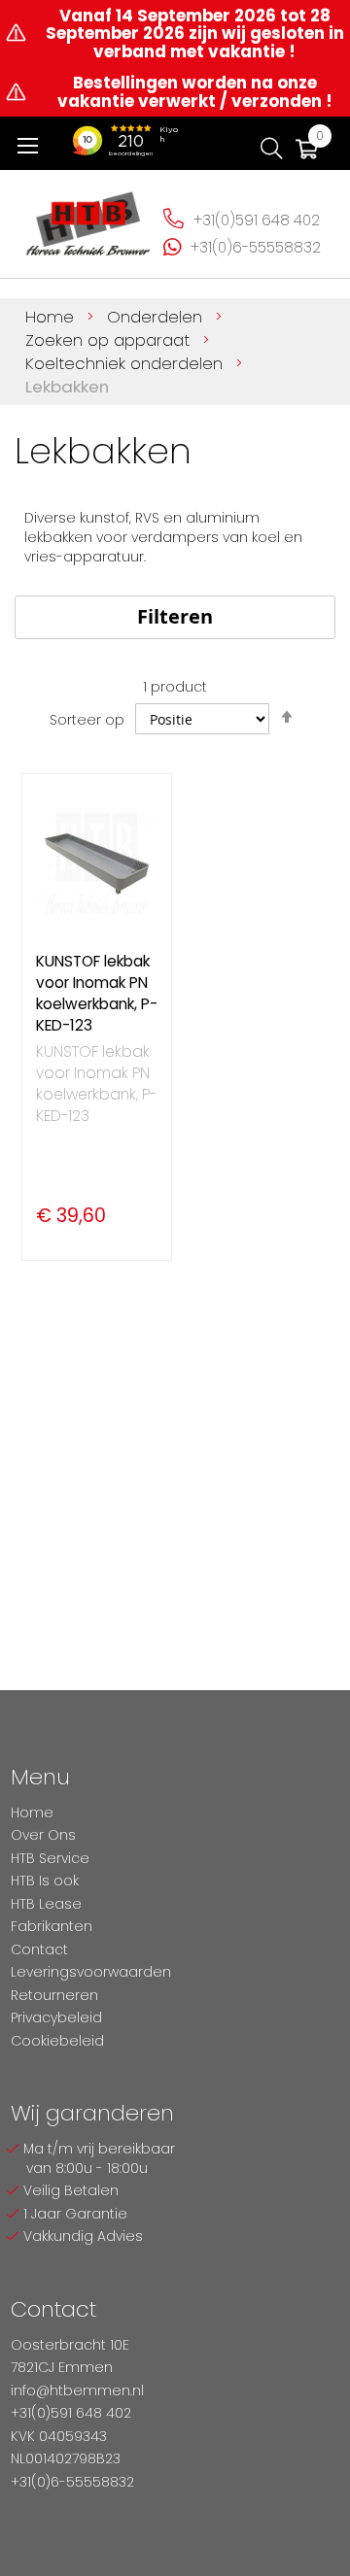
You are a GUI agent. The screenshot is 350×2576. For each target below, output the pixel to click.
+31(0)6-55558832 (256, 247)
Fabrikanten (52, 1926)
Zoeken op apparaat (110, 340)
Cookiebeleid (57, 2041)
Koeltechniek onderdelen (126, 363)
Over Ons (43, 1835)
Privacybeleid (56, 2017)
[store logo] (88, 218)
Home (52, 317)
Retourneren (54, 1995)
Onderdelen (157, 317)
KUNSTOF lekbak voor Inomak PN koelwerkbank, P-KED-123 (97, 993)
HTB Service (50, 1858)
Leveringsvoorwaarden (91, 1972)
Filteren (175, 616)
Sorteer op (87, 720)
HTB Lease (46, 1904)
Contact (39, 1949)
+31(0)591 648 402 (257, 220)
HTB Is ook (45, 1881)
